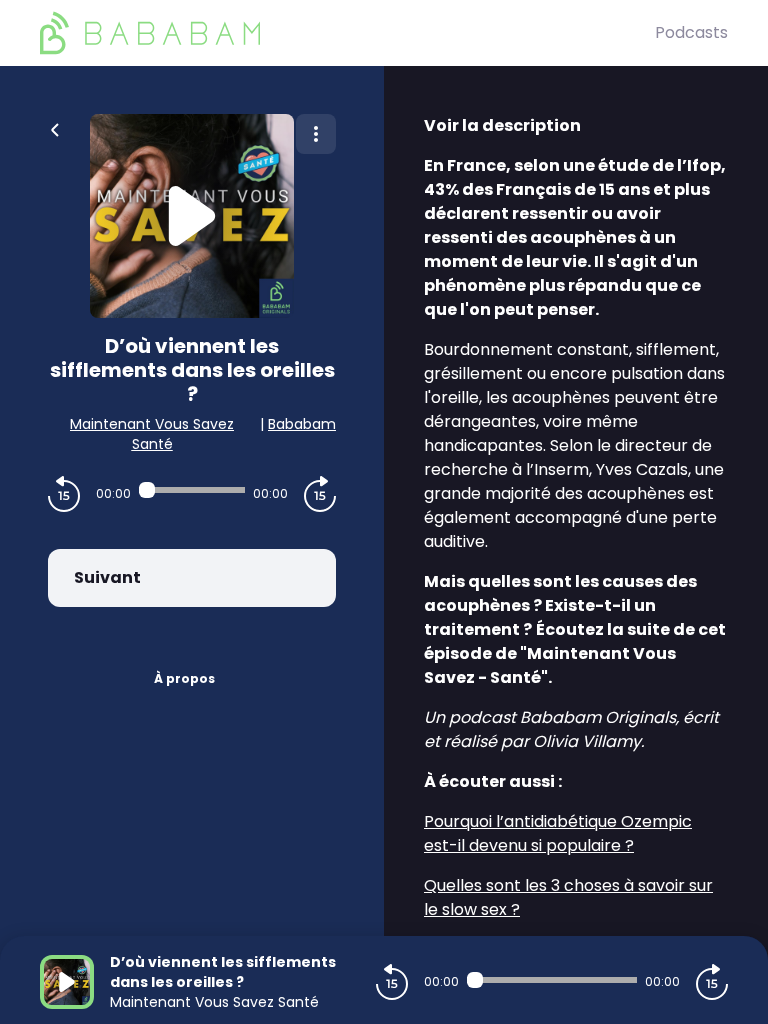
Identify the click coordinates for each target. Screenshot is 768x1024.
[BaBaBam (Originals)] (347, 33)
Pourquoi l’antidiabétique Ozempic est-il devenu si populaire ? (558, 833)
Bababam (302, 424)
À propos (184, 678)
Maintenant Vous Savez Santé (152, 434)
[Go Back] (55, 128)
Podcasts (691, 32)
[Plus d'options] (316, 134)
